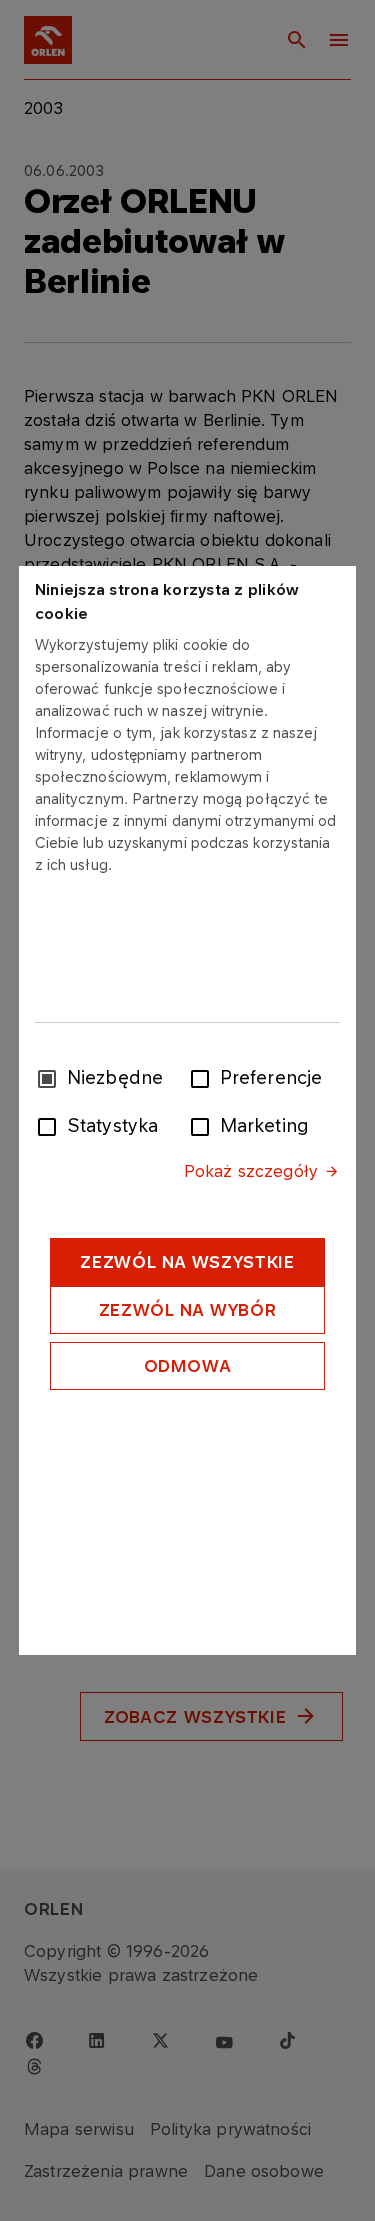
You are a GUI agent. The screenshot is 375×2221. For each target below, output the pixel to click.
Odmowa (188, 1366)
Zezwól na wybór (188, 1310)
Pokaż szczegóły (251, 1171)
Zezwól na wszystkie (187, 1262)
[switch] (204, 1077)
